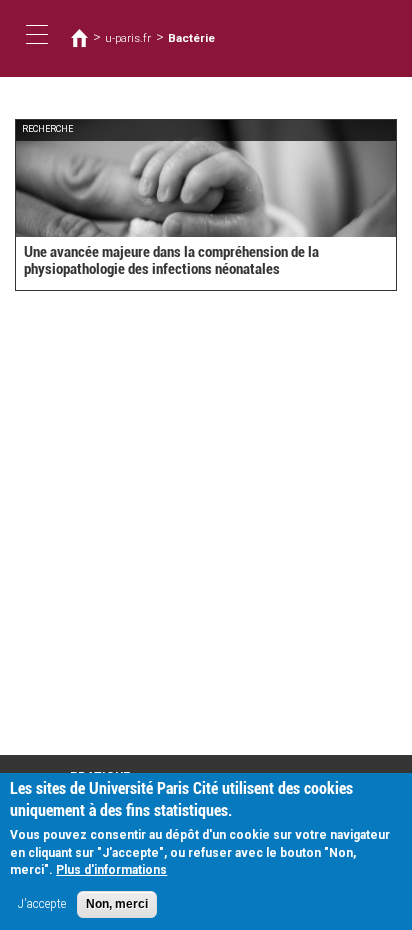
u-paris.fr (128, 38)
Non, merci (117, 904)
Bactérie (191, 38)
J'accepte (42, 904)
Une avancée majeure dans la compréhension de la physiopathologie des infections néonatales (171, 260)
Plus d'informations (111, 870)
